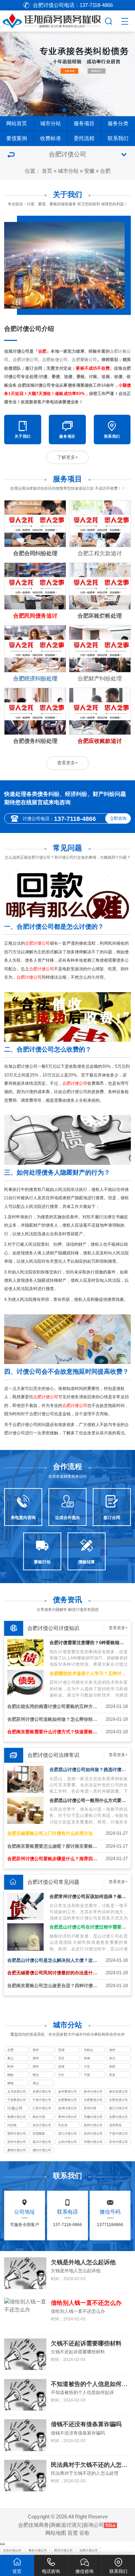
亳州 (36, 2050)
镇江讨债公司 (118, 2108)
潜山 (36, 2083)
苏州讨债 (90, 2108)
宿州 (36, 2067)
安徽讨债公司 (93, 2117)
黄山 (10, 2058)
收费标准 (51, 138)
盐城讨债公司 (67, 2108)
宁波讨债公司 (42, 2100)
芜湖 (61, 2050)
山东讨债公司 (67, 2142)
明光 (36, 2075)
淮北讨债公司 (42, 2125)
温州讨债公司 (17, 2142)
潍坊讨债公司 (42, 2150)
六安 (87, 2067)
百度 (73, 2533)
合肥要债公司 (93, 2100)
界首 (112, 2075)
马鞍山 (88, 2050)
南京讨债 (39, 2117)
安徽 (89, 171)
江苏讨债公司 (42, 2108)
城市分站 (51, 123)
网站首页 (17, 123)
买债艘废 (39, 2133)
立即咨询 (118, 818)
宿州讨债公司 (17, 2133)
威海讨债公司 (17, 2150)
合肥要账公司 (67, 2100)
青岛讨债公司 (118, 2142)
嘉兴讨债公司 (42, 2142)
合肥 (105, 171)
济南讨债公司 (93, 2142)
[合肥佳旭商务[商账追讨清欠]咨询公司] (52, 20)
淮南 (87, 2058)
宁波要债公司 (17, 2100)
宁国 (87, 2075)
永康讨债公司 (42, 2092)
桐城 (10, 2083)
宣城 (61, 2067)
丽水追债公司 (118, 2092)
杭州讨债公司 (93, 2133)
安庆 (61, 2058)
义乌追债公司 (17, 2092)
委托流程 (84, 138)
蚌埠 (10, 2067)
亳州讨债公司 (93, 2125)
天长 (61, 2075)
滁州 (36, 2058)
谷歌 (84, 2533)
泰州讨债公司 (67, 2117)
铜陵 (10, 2075)
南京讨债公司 (38, 2550)
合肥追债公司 (118, 2100)
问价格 (12, 2125)
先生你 (63, 2125)
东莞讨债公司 (12, 2550)
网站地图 (56, 2533)
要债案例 (17, 138)
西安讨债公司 (63, 2550)
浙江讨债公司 (67, 2133)
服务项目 (84, 123)
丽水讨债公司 (93, 2092)
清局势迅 (115, 2125)
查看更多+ (67, 763)
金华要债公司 (67, 2092)
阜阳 (112, 2067)
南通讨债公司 (17, 2117)
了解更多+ (67, 457)
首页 (47, 171)
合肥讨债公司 (118, 2117)
